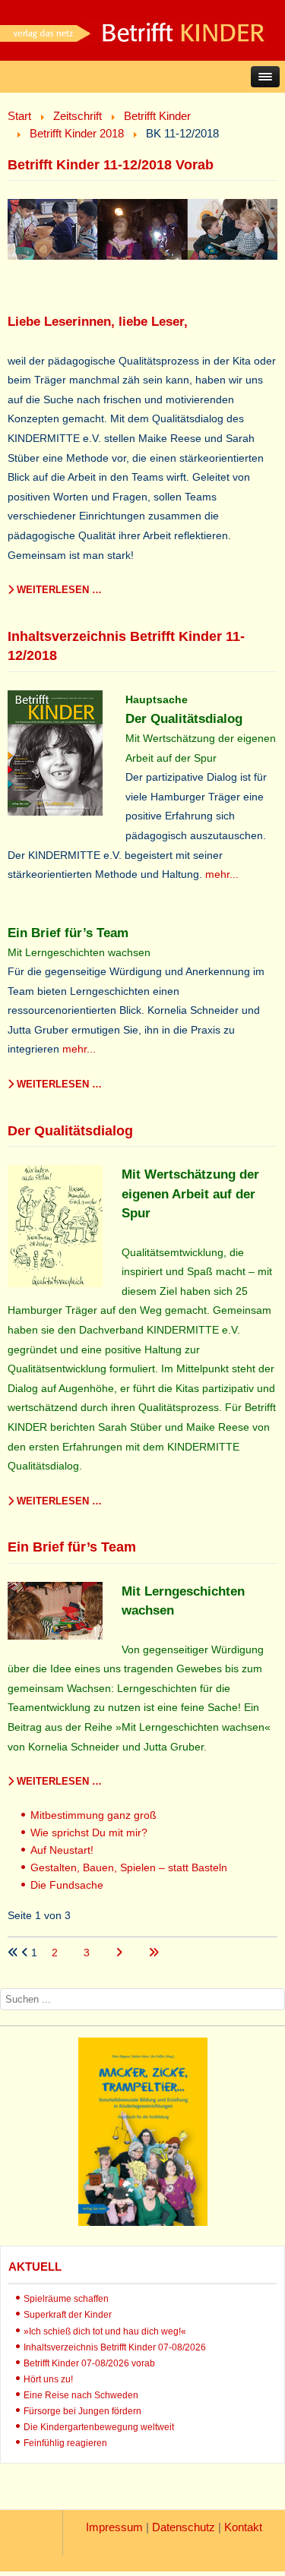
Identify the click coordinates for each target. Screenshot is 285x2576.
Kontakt (243, 2527)
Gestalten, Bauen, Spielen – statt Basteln (129, 1867)
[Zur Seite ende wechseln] (154, 1953)
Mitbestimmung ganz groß (93, 1815)
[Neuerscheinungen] (143, 2222)
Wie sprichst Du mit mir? (89, 1833)
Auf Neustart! (62, 1850)
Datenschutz (184, 2527)
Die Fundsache (67, 1885)
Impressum (114, 2527)
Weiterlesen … (58, 590)
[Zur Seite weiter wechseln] (120, 1953)
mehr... (222, 874)
